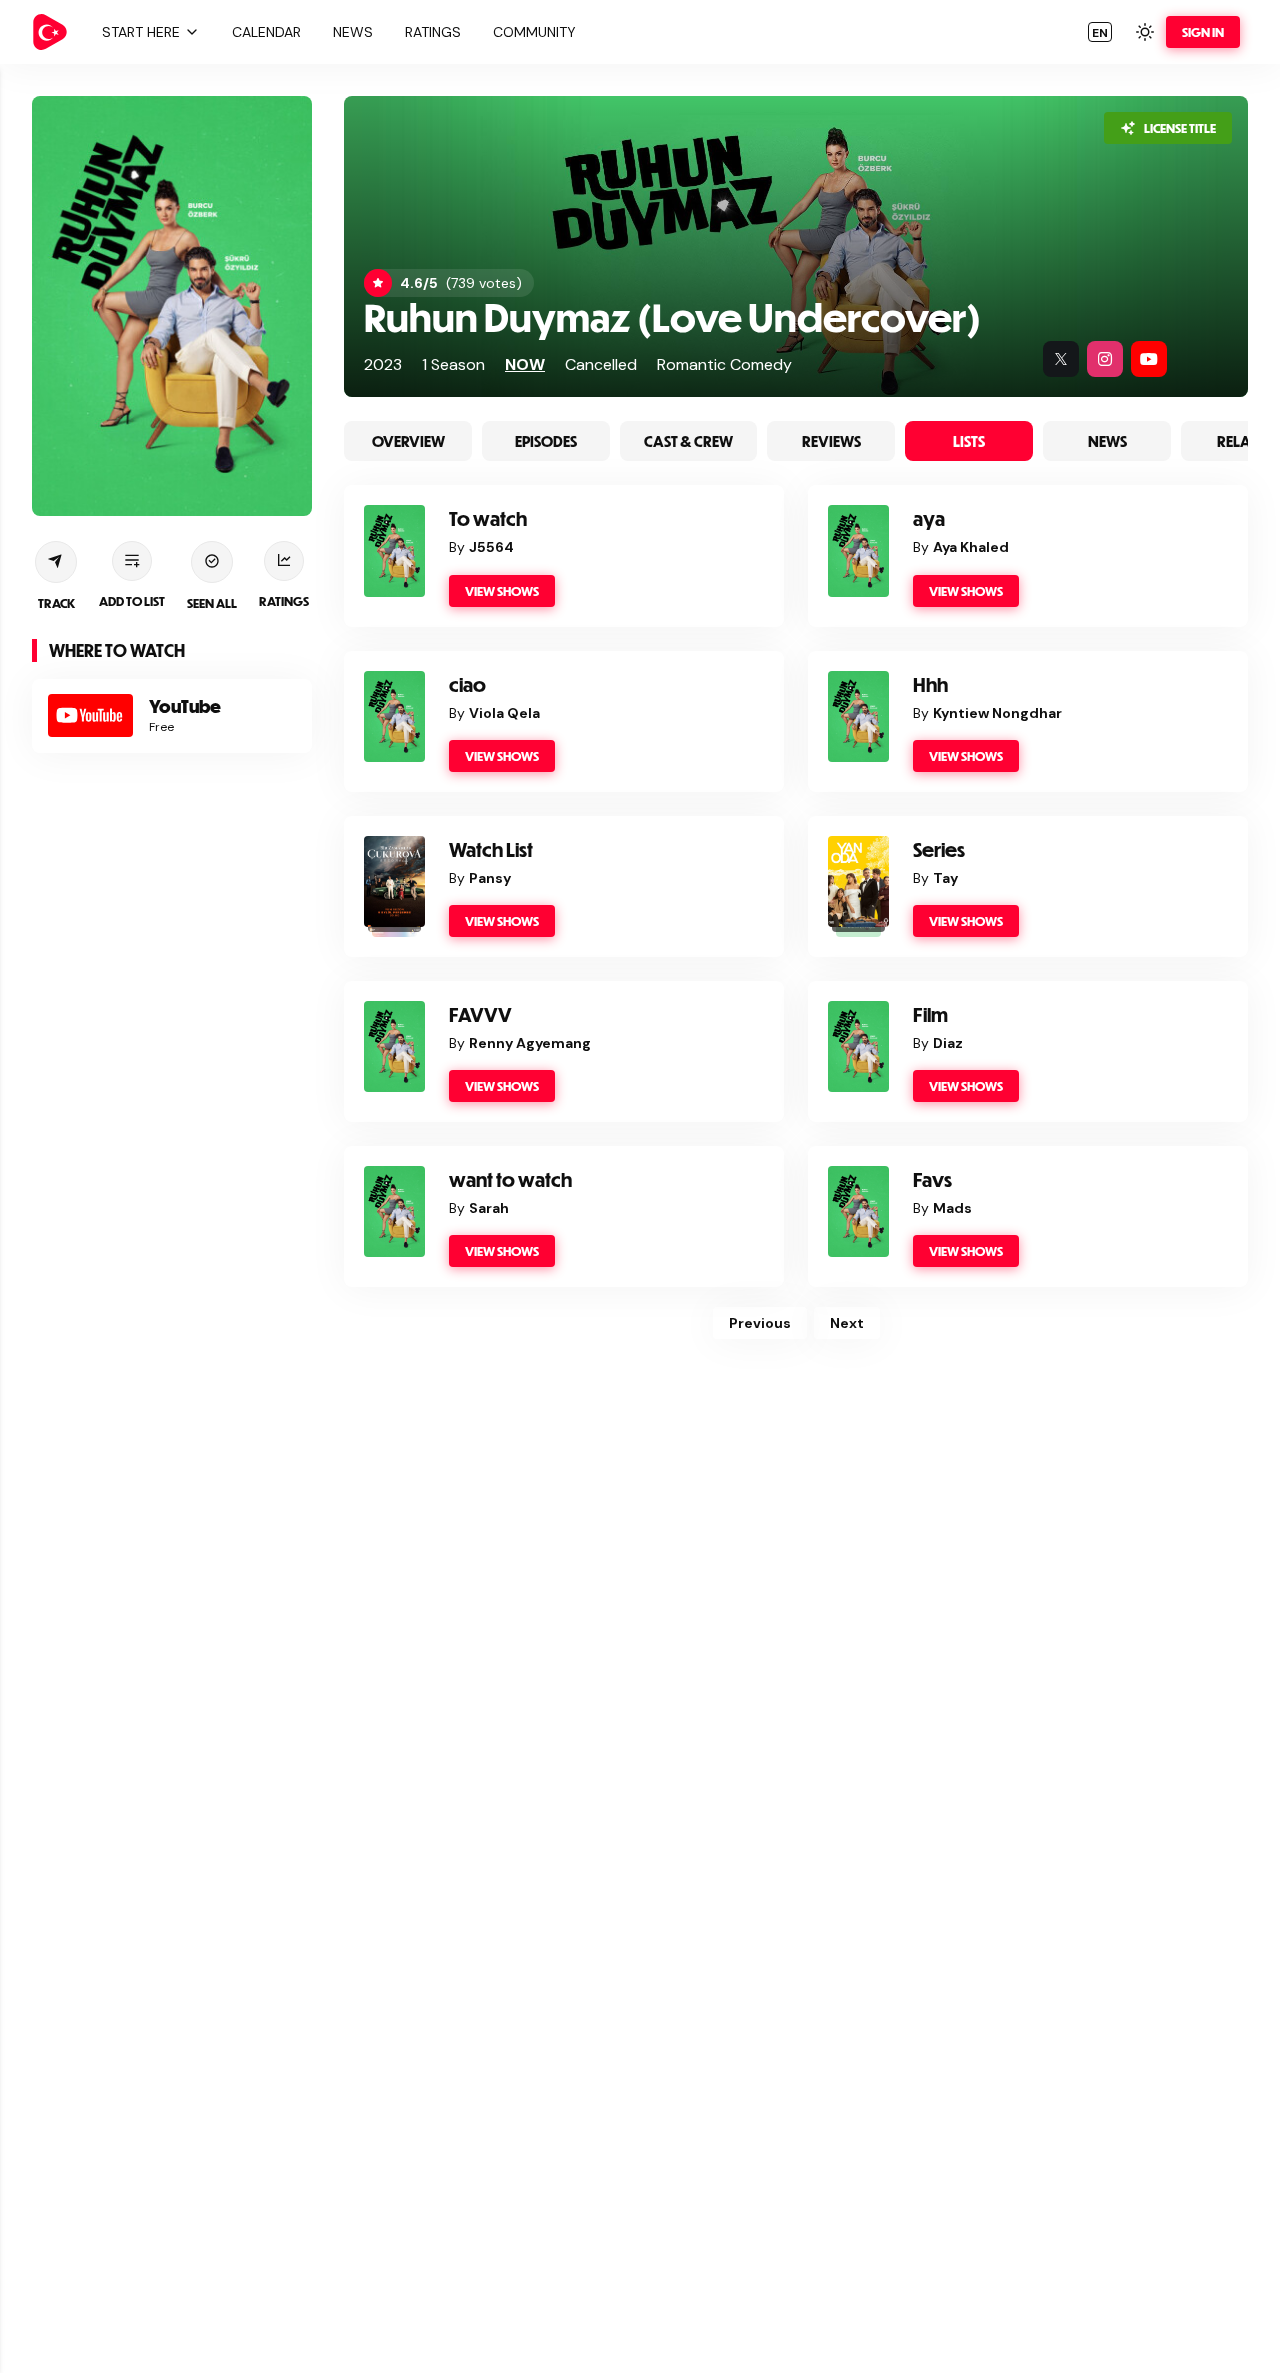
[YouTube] (1149, 359)
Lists (969, 441)
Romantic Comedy (724, 364)
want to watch (510, 1179)
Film (930, 1014)
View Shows (502, 591)
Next (847, 1323)
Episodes (546, 441)
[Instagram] (1105, 359)
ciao (467, 684)
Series (939, 849)
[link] (50, 32)
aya (929, 518)
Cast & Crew (688, 441)
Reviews (831, 441)
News (1107, 441)
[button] (148, 32)
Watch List (491, 849)
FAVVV (480, 1014)
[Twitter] (1061, 359)
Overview (408, 441)
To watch (488, 518)
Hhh (930, 684)
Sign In (1203, 32)
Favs (932, 1179)
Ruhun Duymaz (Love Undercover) (672, 316)
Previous (760, 1323)
